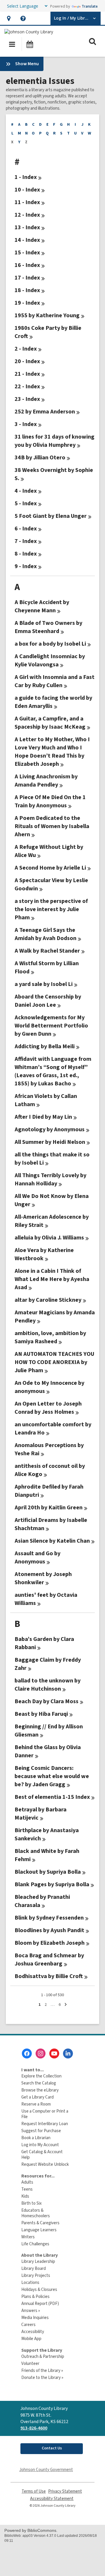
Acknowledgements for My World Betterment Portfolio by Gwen (51, 1026)
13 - (27, 227)
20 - (27, 361)
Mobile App (31, 2339)
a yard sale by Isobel (44, 984)
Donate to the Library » (42, 2378)
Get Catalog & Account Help (42, 2155)
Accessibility (33, 2332)
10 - (27, 190)
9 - (26, 566)
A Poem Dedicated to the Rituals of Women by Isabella (52, 826)
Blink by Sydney (49, 1918)
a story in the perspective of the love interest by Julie (51, 909)
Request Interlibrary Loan (45, 2124)
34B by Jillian (40, 458)
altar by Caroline (48, 1300)
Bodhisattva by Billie (49, 1976)
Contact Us (52, 2448)
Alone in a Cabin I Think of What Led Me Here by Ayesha (52, 1279)
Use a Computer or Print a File (45, 2114)
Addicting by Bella (45, 1046)
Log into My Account (40, 2145)
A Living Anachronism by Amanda (46, 781)
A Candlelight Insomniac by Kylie (50, 661)
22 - (27, 387)
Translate (90, 6)
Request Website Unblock (45, 2164)
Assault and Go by (37, 1558)
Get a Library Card (37, 2097)
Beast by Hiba (41, 1714)
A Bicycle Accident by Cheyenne (42, 606)
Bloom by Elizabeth (50, 1943)
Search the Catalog (39, 2083)
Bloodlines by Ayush (49, 1930)
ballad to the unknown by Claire (48, 1685)
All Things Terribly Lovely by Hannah (50, 1180)
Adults (27, 2182)
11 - (27, 202)
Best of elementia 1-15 (52, 1797)
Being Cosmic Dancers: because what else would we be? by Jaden (52, 1776)
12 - (27, 215)
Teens (27, 2189)
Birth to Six (32, 2203)
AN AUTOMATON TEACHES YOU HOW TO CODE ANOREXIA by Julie (54, 1362)
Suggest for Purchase (41, 2131)
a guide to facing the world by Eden (53, 702)
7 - (26, 541)
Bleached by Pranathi (42, 1901)
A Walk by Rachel (47, 951)
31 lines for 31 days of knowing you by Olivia (55, 441)
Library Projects (36, 2276)
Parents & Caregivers (40, 2223)
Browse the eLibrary (40, 2090)
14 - (27, 240)
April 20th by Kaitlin (49, 1508)
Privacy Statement (65, 2491)
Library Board (34, 2269)
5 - (26, 504)
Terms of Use (34, 2491)
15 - (27, 253)
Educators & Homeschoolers (36, 2213)
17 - (27, 278)
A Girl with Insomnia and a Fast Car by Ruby (55, 681)
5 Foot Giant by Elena (51, 516)
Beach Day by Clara (47, 1701)
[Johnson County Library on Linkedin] (68, 2053)
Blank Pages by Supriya (52, 1884)
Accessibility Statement (52, 2499)
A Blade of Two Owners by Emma (48, 627)
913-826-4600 (34, 2428)
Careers (28, 2325)
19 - (27, 303)
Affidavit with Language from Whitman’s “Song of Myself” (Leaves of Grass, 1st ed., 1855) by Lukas (53, 1071)
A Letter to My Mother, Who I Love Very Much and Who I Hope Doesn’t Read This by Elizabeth (52, 752)
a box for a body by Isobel (50, 644)
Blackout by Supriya (48, 1872)
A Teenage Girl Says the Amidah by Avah (45, 934)
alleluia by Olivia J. (49, 1238)
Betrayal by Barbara (41, 1814)
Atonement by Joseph (43, 1578)
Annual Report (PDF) (40, 2304)
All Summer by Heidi (50, 1142)
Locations (30, 2283)
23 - (27, 399)
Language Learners (39, 2230)
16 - (27, 265)
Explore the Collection (41, 2076)
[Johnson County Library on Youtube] (54, 2053)
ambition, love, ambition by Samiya (50, 1337)
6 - (26, 529)
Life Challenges (35, 2244)
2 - (26, 349)
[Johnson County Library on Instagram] (41, 2053)
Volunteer (30, 2364)
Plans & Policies (35, 2297)
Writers (28, 2237)
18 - (27, 290)
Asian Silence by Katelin (52, 1541)
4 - (26, 491)
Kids (25, 2196)
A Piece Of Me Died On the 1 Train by (50, 801)
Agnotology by (50, 1130)
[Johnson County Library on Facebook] (27, 2053)
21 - (27, 374)
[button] (9, 18)
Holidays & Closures (39, 2290)
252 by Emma (45, 412)
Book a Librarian (36, 2138)
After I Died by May (43, 1117)
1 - (26, 177)
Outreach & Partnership (43, 2357)
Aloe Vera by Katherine (44, 1254)
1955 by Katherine (47, 315)
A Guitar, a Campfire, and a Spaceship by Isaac (50, 723)
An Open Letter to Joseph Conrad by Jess (48, 1408)
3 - (26, 424)
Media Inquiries (35, 2318)
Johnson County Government (46, 2470)
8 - (26, 554)
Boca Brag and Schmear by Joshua (49, 1960)
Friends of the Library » (42, 2371)
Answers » (31, 2311)
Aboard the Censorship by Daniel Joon (48, 1001)
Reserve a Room (36, 2104)
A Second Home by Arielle (50, 868)
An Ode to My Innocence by (49, 1387)
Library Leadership (38, 2262)
